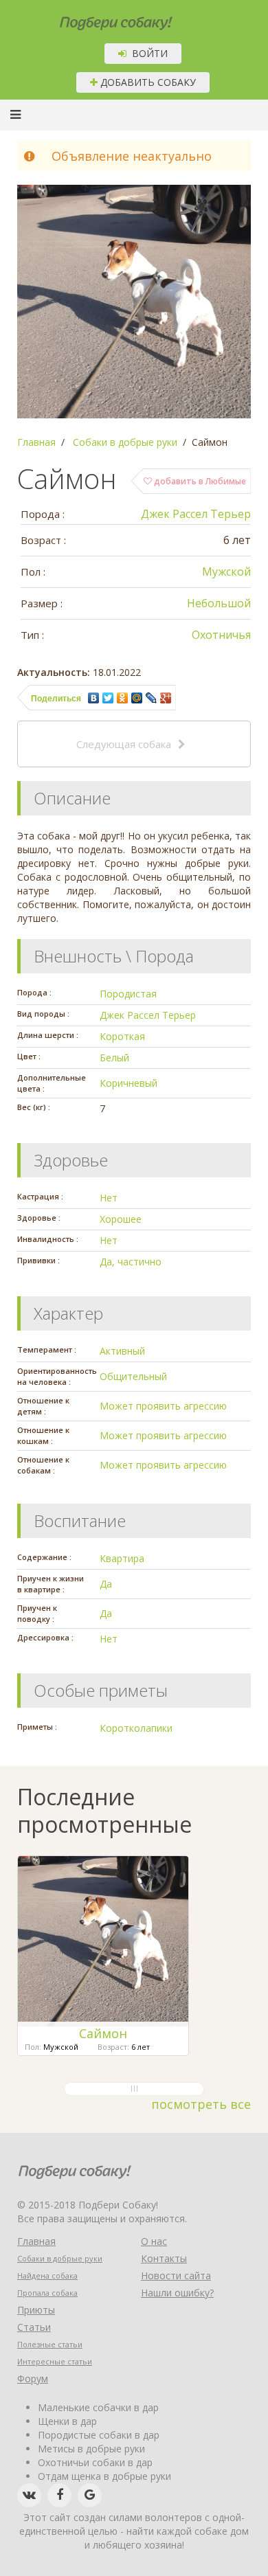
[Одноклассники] (123, 698)
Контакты (164, 2258)
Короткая (122, 1036)
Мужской (226, 572)
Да (106, 1584)
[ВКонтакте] (94, 698)
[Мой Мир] (137, 698)
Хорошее (121, 1219)
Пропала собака (47, 2293)
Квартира (122, 1558)
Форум (33, 2379)
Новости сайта (176, 2275)
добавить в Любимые (199, 481)
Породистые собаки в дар (99, 2435)
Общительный (133, 1376)
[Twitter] (108, 698)
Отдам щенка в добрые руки (104, 2476)
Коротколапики (136, 1728)
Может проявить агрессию (163, 1406)
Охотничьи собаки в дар (95, 2462)
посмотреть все (201, 2104)
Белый (114, 1058)
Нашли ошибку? (177, 2293)
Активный (122, 1351)
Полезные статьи (50, 2344)
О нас (154, 2241)
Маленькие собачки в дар (98, 2407)
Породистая (128, 994)
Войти (147, 53)
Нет (109, 1198)
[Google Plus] (166, 698)
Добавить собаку (147, 82)
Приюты (36, 2310)
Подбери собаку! (98, 18)
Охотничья (221, 635)
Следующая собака (124, 744)
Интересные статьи (55, 2361)
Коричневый (129, 1083)
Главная (36, 2241)
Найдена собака (47, 2275)
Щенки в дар (67, 2421)
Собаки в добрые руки (60, 2258)
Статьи (34, 2327)
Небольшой (219, 603)
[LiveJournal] (152, 698)
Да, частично (131, 1262)
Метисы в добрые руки (91, 2449)
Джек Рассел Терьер (196, 514)
